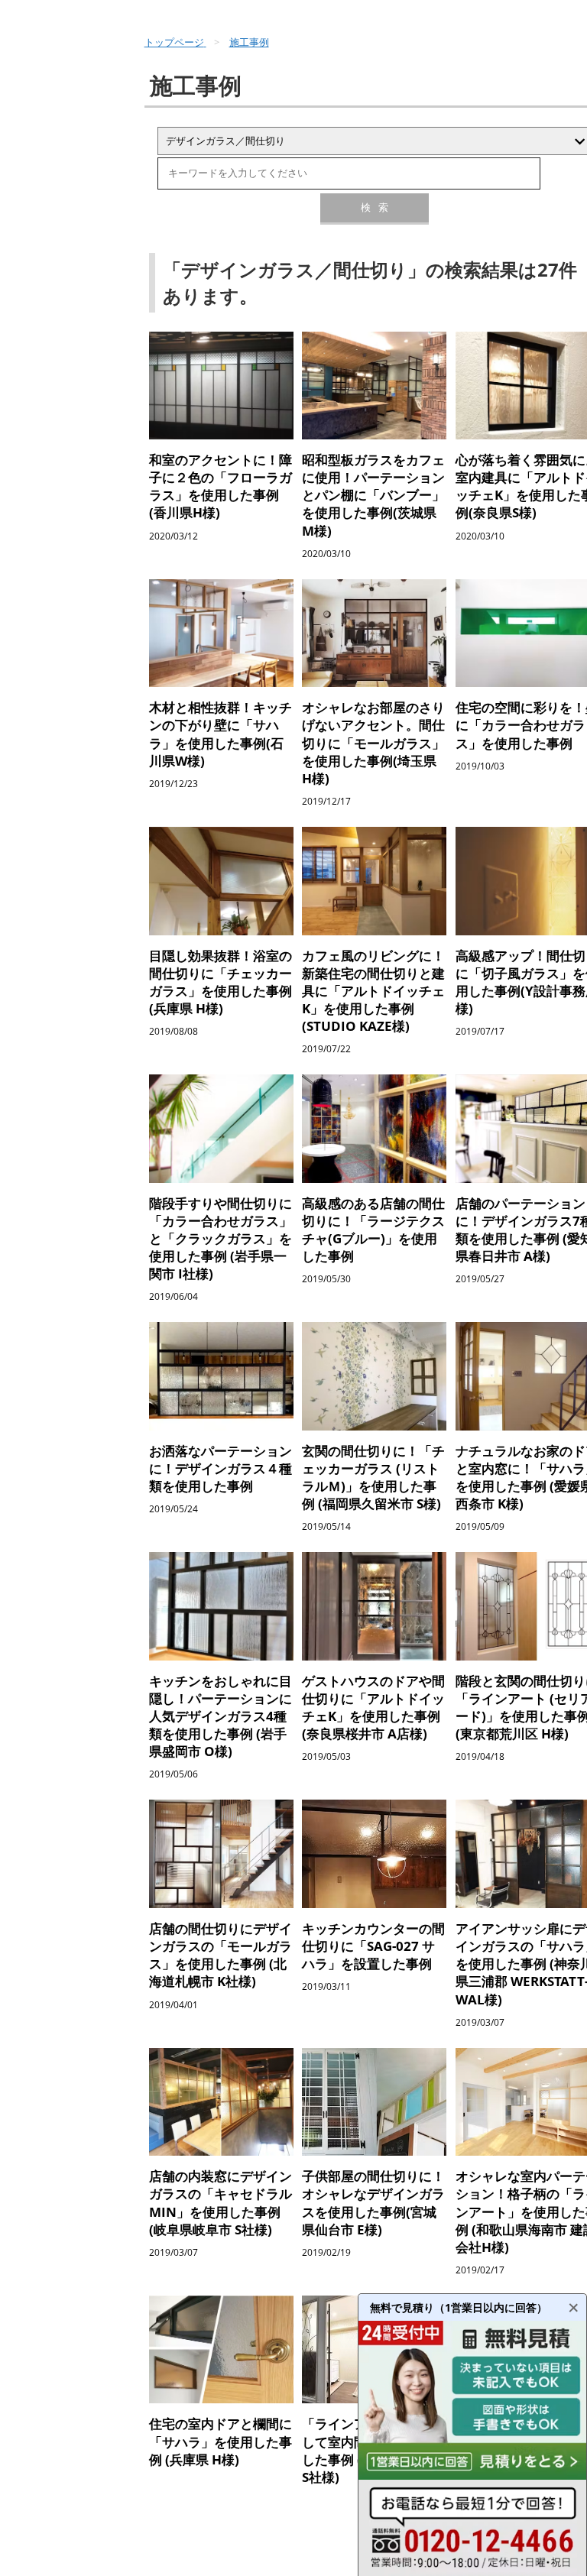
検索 (375, 207)
